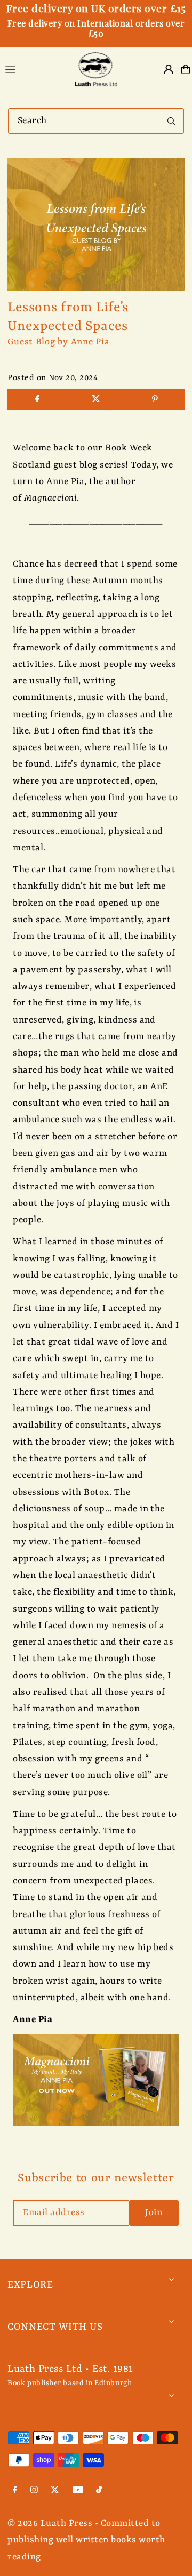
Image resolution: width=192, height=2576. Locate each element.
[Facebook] (15, 2491)
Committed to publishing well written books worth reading (86, 2540)
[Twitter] (55, 2491)
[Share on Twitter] (96, 400)
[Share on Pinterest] (155, 400)
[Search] (171, 121)
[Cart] (186, 69)
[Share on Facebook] (37, 400)
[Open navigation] (33, 69)
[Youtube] (78, 2491)
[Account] (169, 69)
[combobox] (96, 121)
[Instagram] (34, 2491)
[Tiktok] (99, 2491)
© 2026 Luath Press (50, 2523)
